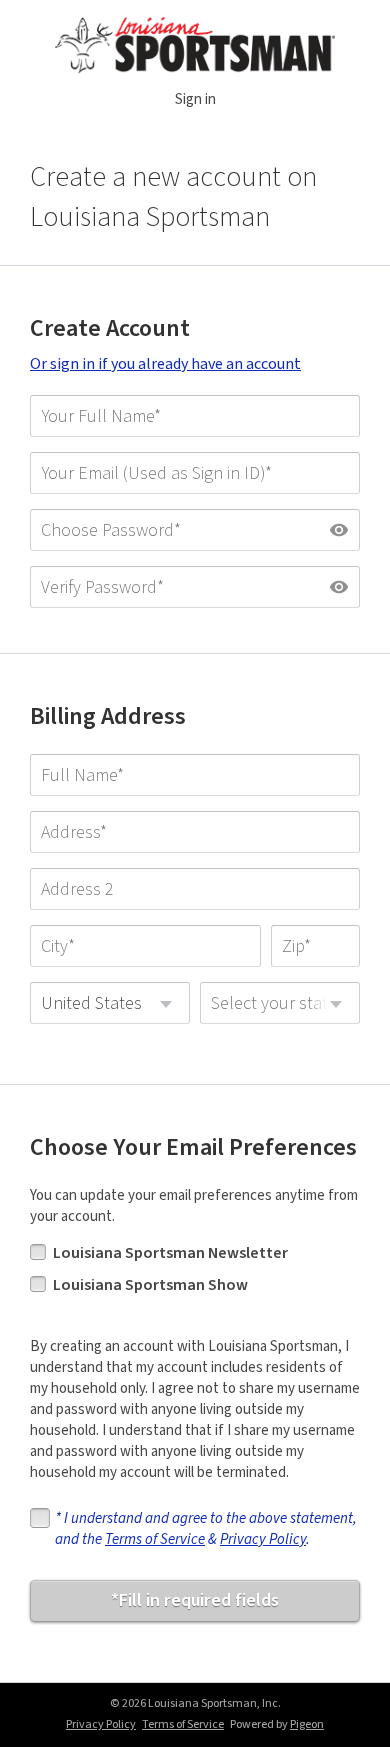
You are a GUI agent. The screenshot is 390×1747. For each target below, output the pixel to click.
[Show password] (339, 530)
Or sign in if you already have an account (165, 364)
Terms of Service (155, 1539)
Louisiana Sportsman (195, 45)
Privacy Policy (263, 1539)
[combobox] (110, 1003)
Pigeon (307, 1724)
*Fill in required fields (195, 1600)
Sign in (195, 99)
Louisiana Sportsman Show (150, 1285)
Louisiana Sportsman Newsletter (170, 1253)
